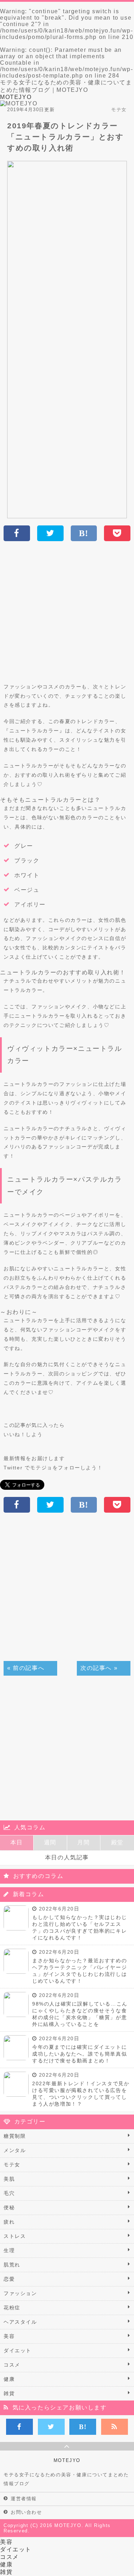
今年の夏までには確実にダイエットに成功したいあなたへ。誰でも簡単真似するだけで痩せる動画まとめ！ (80, 2054)
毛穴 (9, 2193)
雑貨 (9, 2393)
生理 (9, 2250)
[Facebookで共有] (19, 2427)
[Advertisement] (67, 615)
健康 (9, 2379)
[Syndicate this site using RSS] (115, 2427)
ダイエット (18, 2350)
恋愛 (9, 2279)
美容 (9, 2336)
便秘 (9, 2207)
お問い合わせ (26, 2512)
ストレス (15, 2236)
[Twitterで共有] (51, 2427)
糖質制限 (15, 2136)
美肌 (9, 2179)
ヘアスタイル (20, 2322)
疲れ (9, 2222)
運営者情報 (24, 2499)
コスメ (12, 2365)
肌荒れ (12, 2265)
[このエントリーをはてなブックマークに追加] (83, 2427)
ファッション (20, 2293)
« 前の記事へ (26, 1668)
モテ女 (12, 2165)
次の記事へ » (99, 1668)
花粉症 (12, 2308)
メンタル (15, 2150)
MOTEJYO (16, 97)
